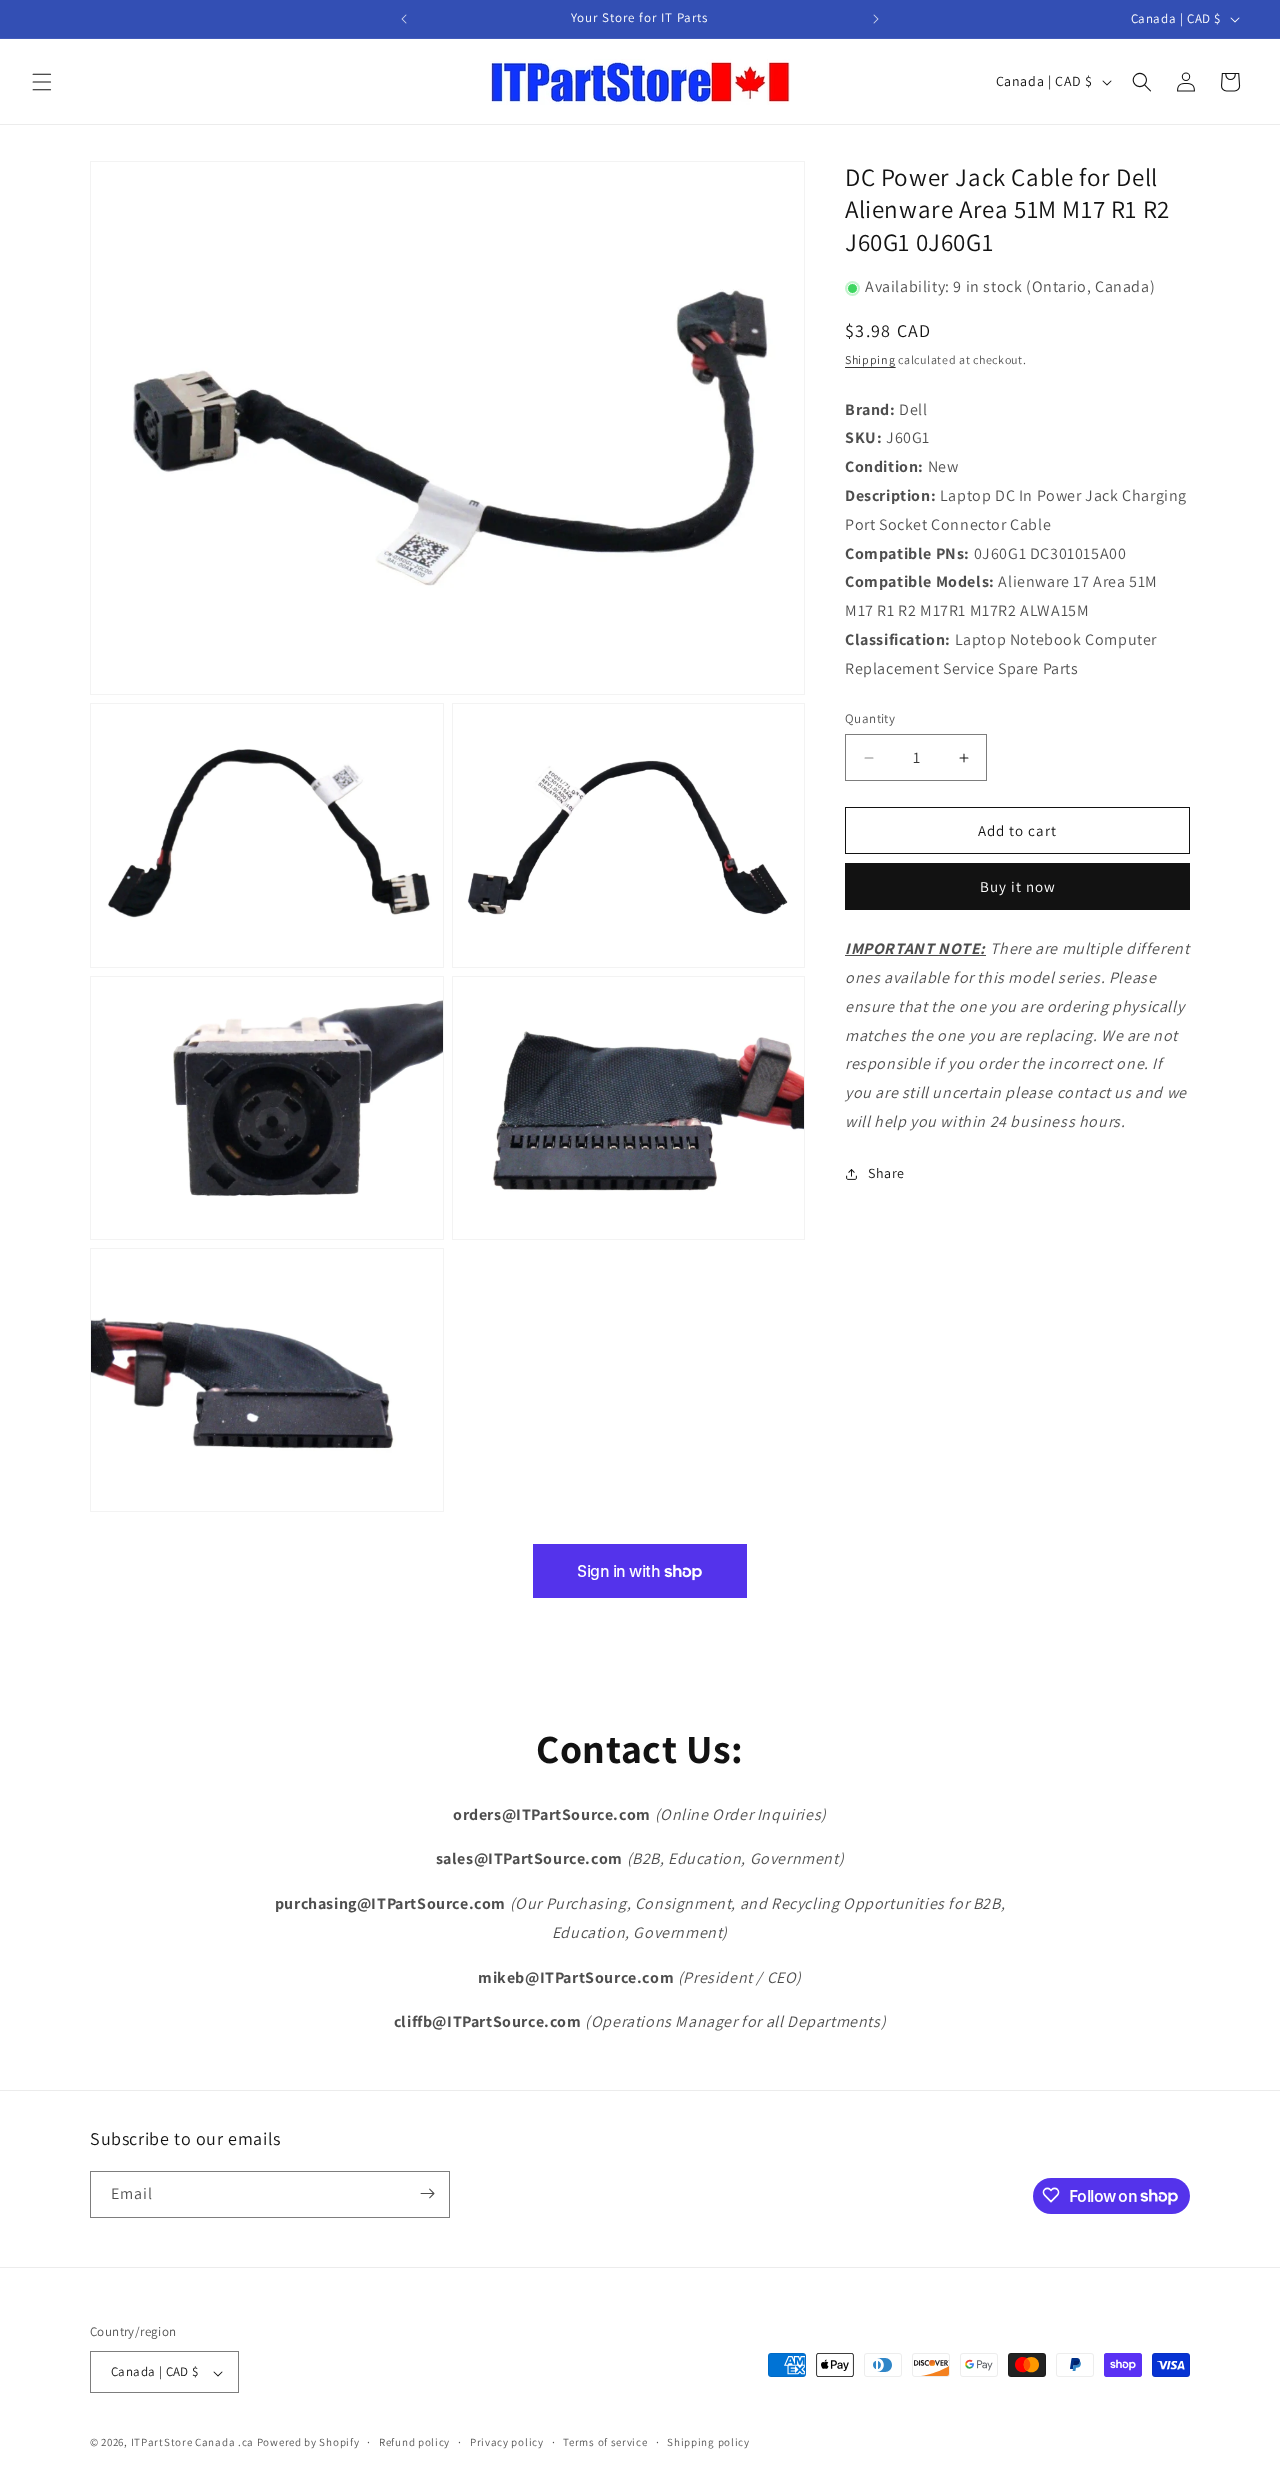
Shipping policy (708, 2442)
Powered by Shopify (308, 2443)
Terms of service (605, 2442)
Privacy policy (507, 2442)
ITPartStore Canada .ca (192, 2443)
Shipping (870, 360)
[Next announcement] (876, 19)
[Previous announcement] (404, 19)
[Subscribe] (427, 2193)
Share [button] (886, 1174)
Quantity (870, 718)
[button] (42, 82)
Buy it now (1018, 887)
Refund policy (414, 2442)
